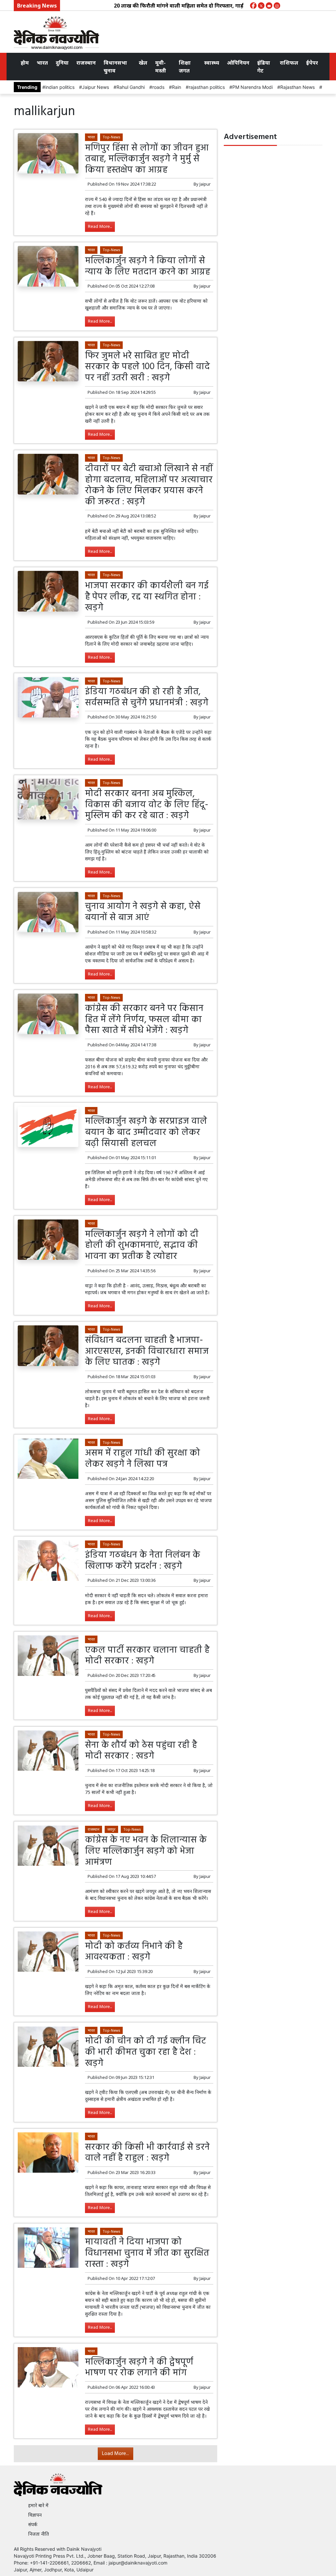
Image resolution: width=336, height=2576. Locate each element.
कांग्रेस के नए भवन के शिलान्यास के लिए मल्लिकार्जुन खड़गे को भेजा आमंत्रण (146, 1851)
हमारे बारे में (38, 2505)
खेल (143, 63)
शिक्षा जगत (185, 67)
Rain (177, 87)
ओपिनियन (238, 63)
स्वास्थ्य (212, 63)
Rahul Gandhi (131, 87)
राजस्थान (86, 63)
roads (158, 87)
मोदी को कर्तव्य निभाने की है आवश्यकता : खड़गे (134, 1952)
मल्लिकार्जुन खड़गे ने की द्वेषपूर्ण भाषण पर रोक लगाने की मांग (139, 2368)
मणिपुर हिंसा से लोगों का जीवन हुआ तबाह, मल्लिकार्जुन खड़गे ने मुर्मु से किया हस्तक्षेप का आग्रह (147, 159)
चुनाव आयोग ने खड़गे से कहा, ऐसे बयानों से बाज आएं (143, 912)
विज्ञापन (35, 2515)
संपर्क (33, 2524)
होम (25, 63)
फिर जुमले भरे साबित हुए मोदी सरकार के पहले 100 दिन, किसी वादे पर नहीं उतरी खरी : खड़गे (147, 367)
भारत (42, 63)
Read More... (100, 227)
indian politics (60, 87)
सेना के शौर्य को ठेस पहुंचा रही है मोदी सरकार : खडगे (141, 1751)
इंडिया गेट (264, 67)
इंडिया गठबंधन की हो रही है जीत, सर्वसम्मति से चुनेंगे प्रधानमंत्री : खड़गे (147, 697)
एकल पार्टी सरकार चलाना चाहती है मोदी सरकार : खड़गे (147, 1656)
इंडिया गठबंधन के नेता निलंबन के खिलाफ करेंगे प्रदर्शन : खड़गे (143, 1561)
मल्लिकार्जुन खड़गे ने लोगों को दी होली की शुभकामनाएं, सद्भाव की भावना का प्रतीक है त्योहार (142, 1245)
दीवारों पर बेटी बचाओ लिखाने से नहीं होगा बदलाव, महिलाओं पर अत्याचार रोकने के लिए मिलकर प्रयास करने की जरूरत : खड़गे (149, 485)
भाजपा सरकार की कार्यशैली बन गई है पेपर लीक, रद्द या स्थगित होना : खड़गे (147, 597)
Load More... (115, 2454)
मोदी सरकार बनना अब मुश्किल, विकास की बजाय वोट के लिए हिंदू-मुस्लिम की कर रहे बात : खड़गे (147, 805)
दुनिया (62, 63)
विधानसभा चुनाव (115, 67)
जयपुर (111, 1829)
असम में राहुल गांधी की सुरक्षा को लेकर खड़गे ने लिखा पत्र (143, 1459)
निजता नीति (39, 2534)
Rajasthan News (297, 87)
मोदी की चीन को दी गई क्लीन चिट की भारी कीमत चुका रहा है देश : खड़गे (146, 2052)
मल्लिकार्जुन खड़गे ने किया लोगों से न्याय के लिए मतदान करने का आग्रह (147, 266)
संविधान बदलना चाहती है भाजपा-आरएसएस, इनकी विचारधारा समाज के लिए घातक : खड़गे (147, 1351)
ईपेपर (312, 63)
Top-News (111, 137)
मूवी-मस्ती (161, 67)
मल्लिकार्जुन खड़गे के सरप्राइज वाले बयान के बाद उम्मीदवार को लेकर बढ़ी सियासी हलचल (146, 1132)
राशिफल (289, 63)
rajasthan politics (207, 87)
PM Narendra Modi (252, 87)
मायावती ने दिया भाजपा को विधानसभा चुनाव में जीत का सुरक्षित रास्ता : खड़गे (147, 2253)
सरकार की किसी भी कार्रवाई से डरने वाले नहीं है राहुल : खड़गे (147, 2153)
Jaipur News (95, 87)
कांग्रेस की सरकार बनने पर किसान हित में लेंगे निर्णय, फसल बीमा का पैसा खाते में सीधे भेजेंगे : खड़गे (144, 1019)
